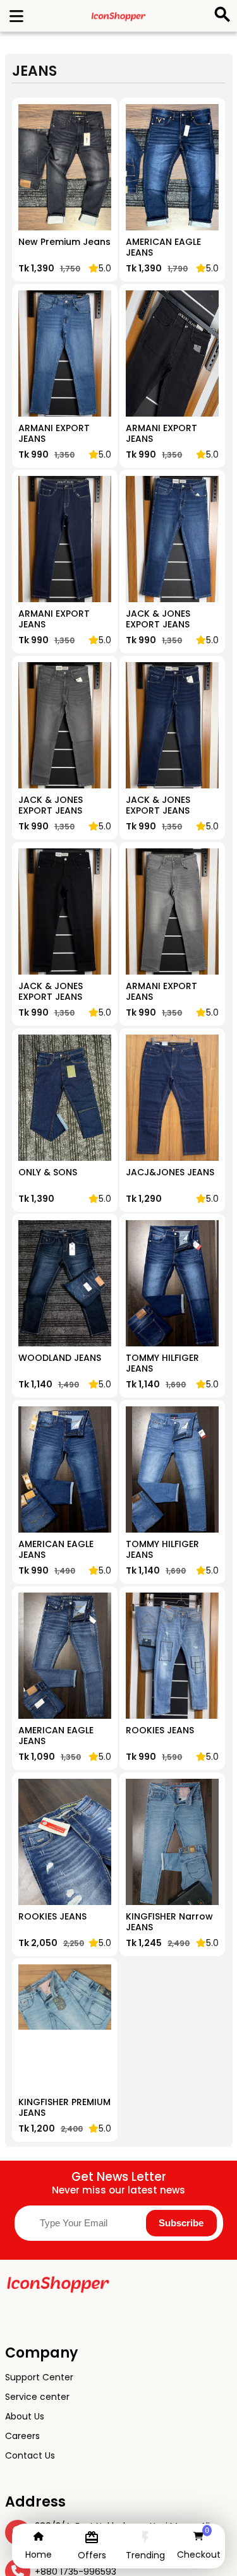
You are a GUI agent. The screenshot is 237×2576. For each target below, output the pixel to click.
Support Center (39, 2377)
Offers (92, 2555)
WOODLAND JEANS (60, 1358)
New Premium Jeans (64, 242)
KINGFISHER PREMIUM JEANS (64, 2108)
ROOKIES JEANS (160, 1731)
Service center (37, 2397)
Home (39, 2555)
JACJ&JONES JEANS (170, 1173)
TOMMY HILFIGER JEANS (162, 1364)
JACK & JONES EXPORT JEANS (158, 620)
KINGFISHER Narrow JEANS (169, 1922)
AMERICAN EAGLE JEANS (163, 248)
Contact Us (30, 2455)
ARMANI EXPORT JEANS (54, 434)
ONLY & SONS (48, 1173)
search (220, 12)
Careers (22, 2436)
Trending (145, 2555)
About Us (25, 2416)
